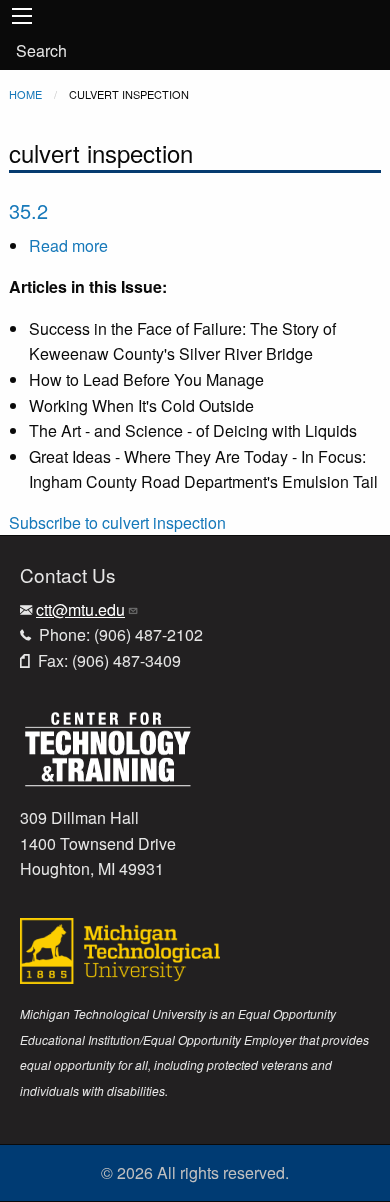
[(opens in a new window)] (107, 746)
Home (25, 94)
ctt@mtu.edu (80, 609)
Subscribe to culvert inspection (117, 522)
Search (41, 50)
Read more (68, 245)
